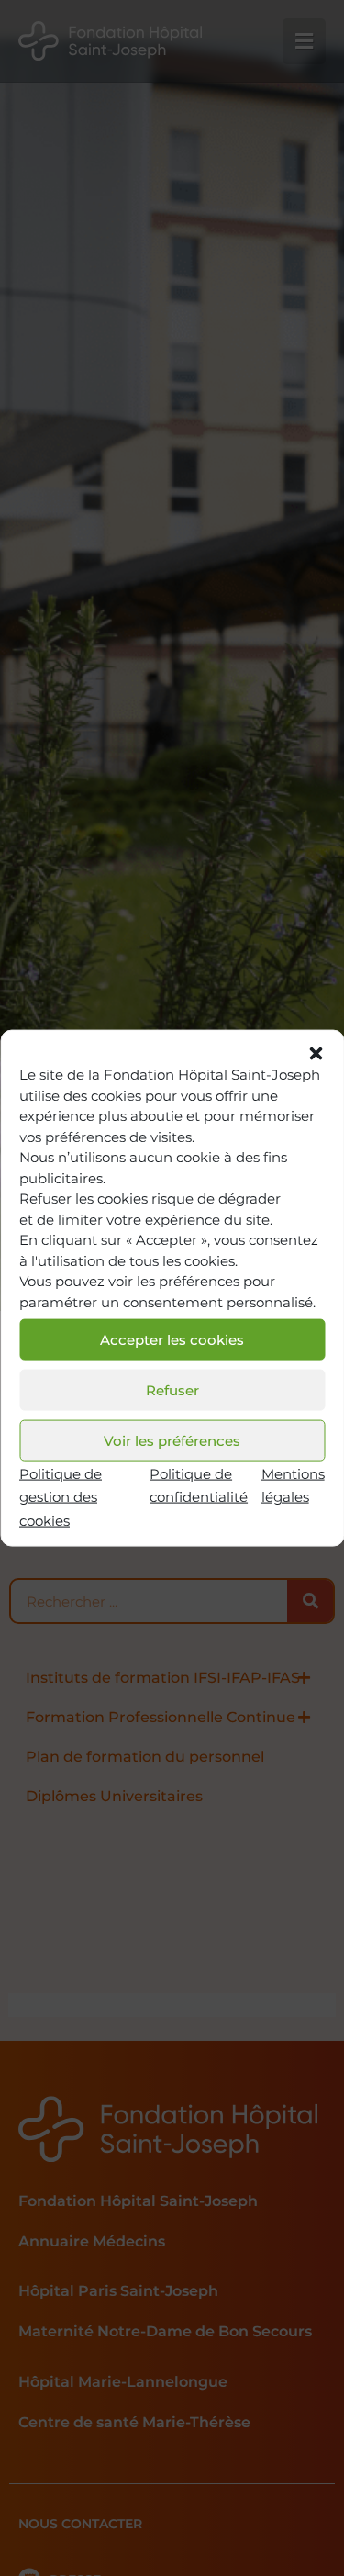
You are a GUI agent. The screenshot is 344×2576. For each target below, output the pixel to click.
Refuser (172, 1389)
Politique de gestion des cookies (61, 1497)
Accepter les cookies (172, 1339)
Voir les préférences (172, 1440)
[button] (316, 1054)
